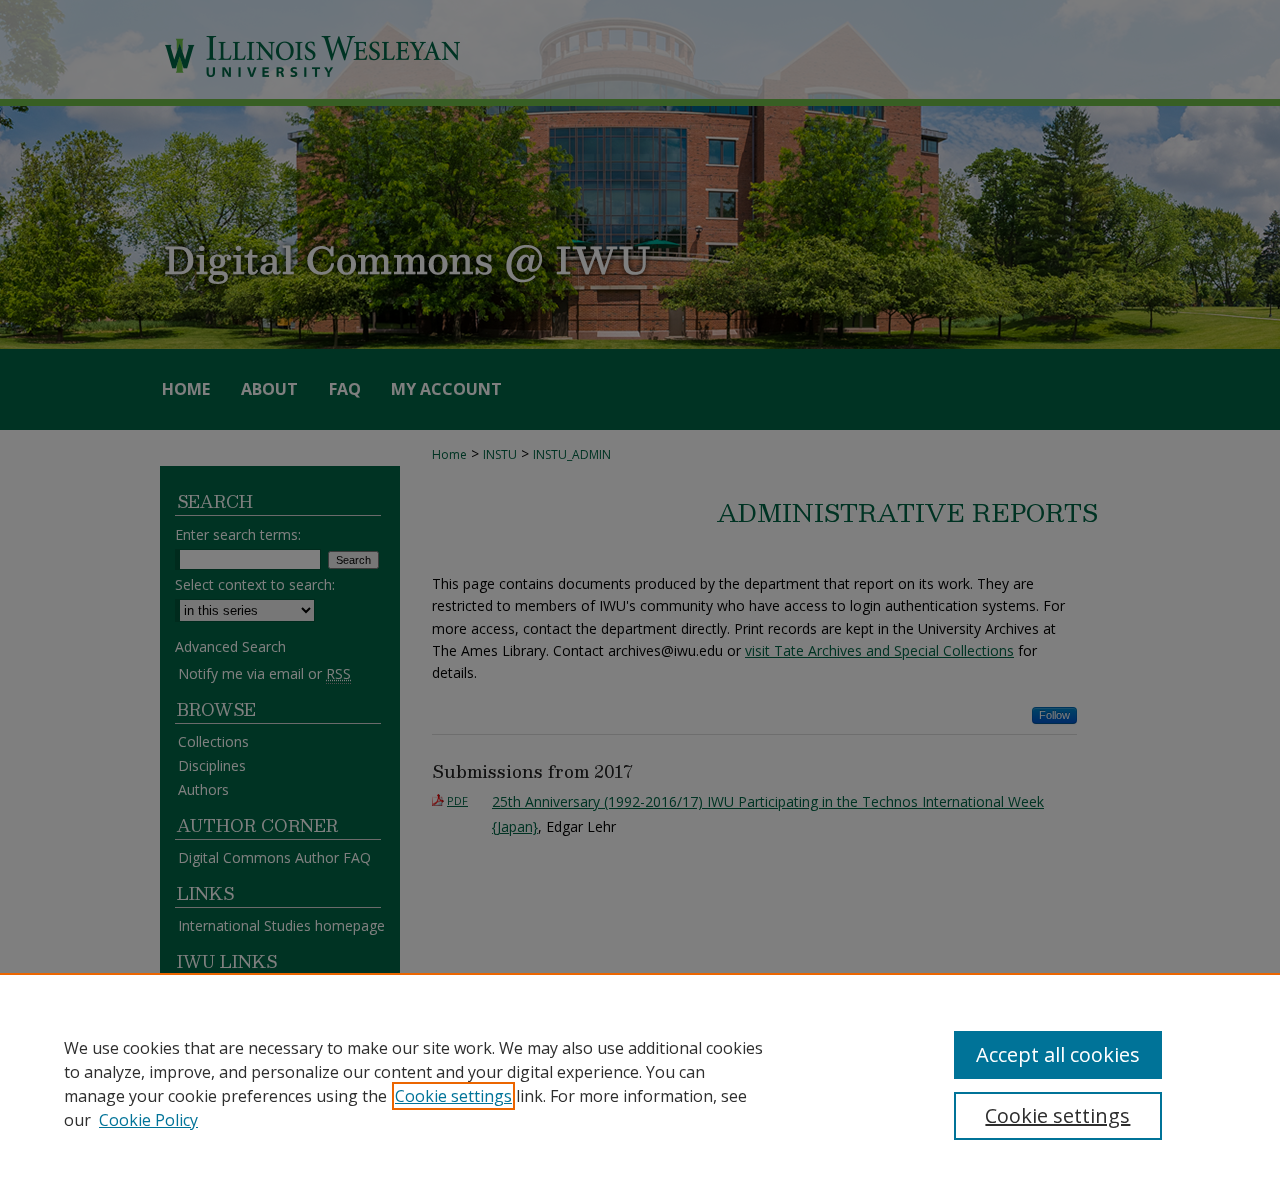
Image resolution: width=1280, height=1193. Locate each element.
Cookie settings (453, 1096)
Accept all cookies (1058, 1054)
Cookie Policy (148, 1120)
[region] (640, 1083)
